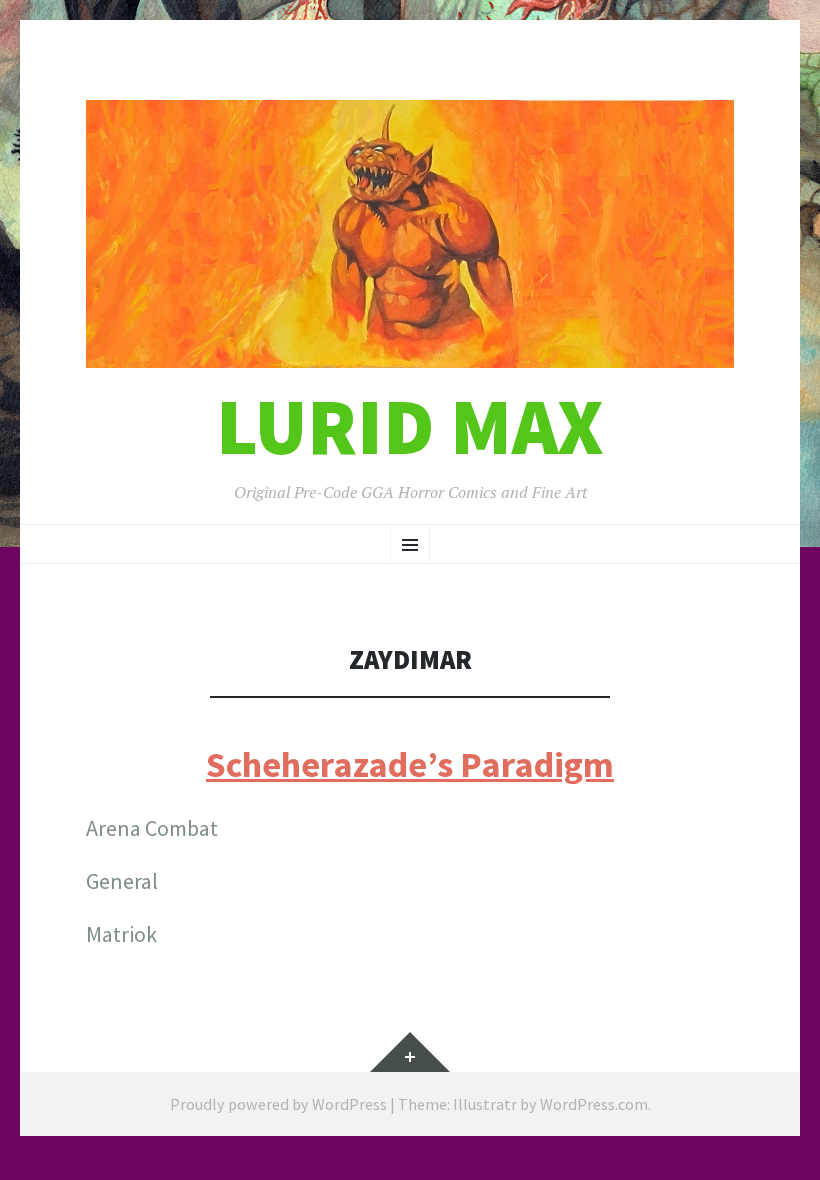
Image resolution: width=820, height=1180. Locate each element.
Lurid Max (410, 426)
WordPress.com (594, 1104)
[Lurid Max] (410, 234)
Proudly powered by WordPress (278, 1104)
